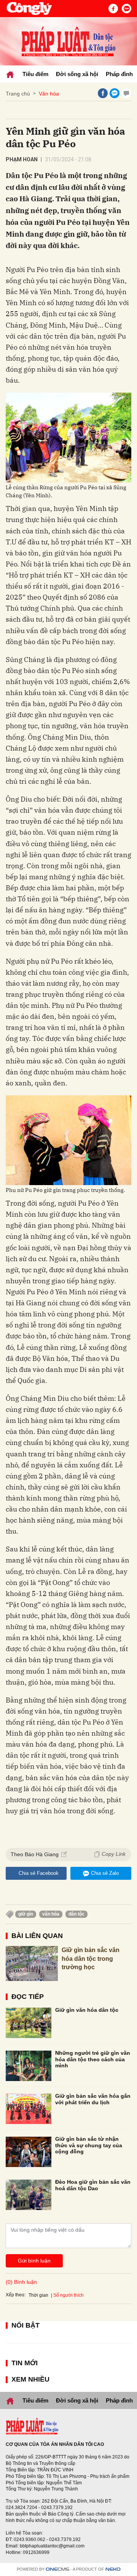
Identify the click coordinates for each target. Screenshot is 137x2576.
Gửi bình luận (34, 2261)
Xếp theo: (16, 2295)
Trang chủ (18, 94)
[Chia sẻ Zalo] (115, 93)
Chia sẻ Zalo (105, 1873)
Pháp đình (119, 74)
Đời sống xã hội (77, 74)
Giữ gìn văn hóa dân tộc (87, 2010)
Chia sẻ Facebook (39, 1873)
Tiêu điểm (35, 74)
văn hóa (51, 1914)
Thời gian (38, 2295)
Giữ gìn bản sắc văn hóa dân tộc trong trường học (91, 1959)
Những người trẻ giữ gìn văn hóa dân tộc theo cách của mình (93, 2059)
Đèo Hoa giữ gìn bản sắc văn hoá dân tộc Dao (93, 2185)
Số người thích (68, 2295)
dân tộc (76, 1914)
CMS (57, 2569)
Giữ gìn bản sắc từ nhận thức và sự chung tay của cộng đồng (89, 2145)
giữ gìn (26, 1914)
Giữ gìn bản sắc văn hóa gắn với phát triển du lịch (93, 2099)
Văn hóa (49, 94)
